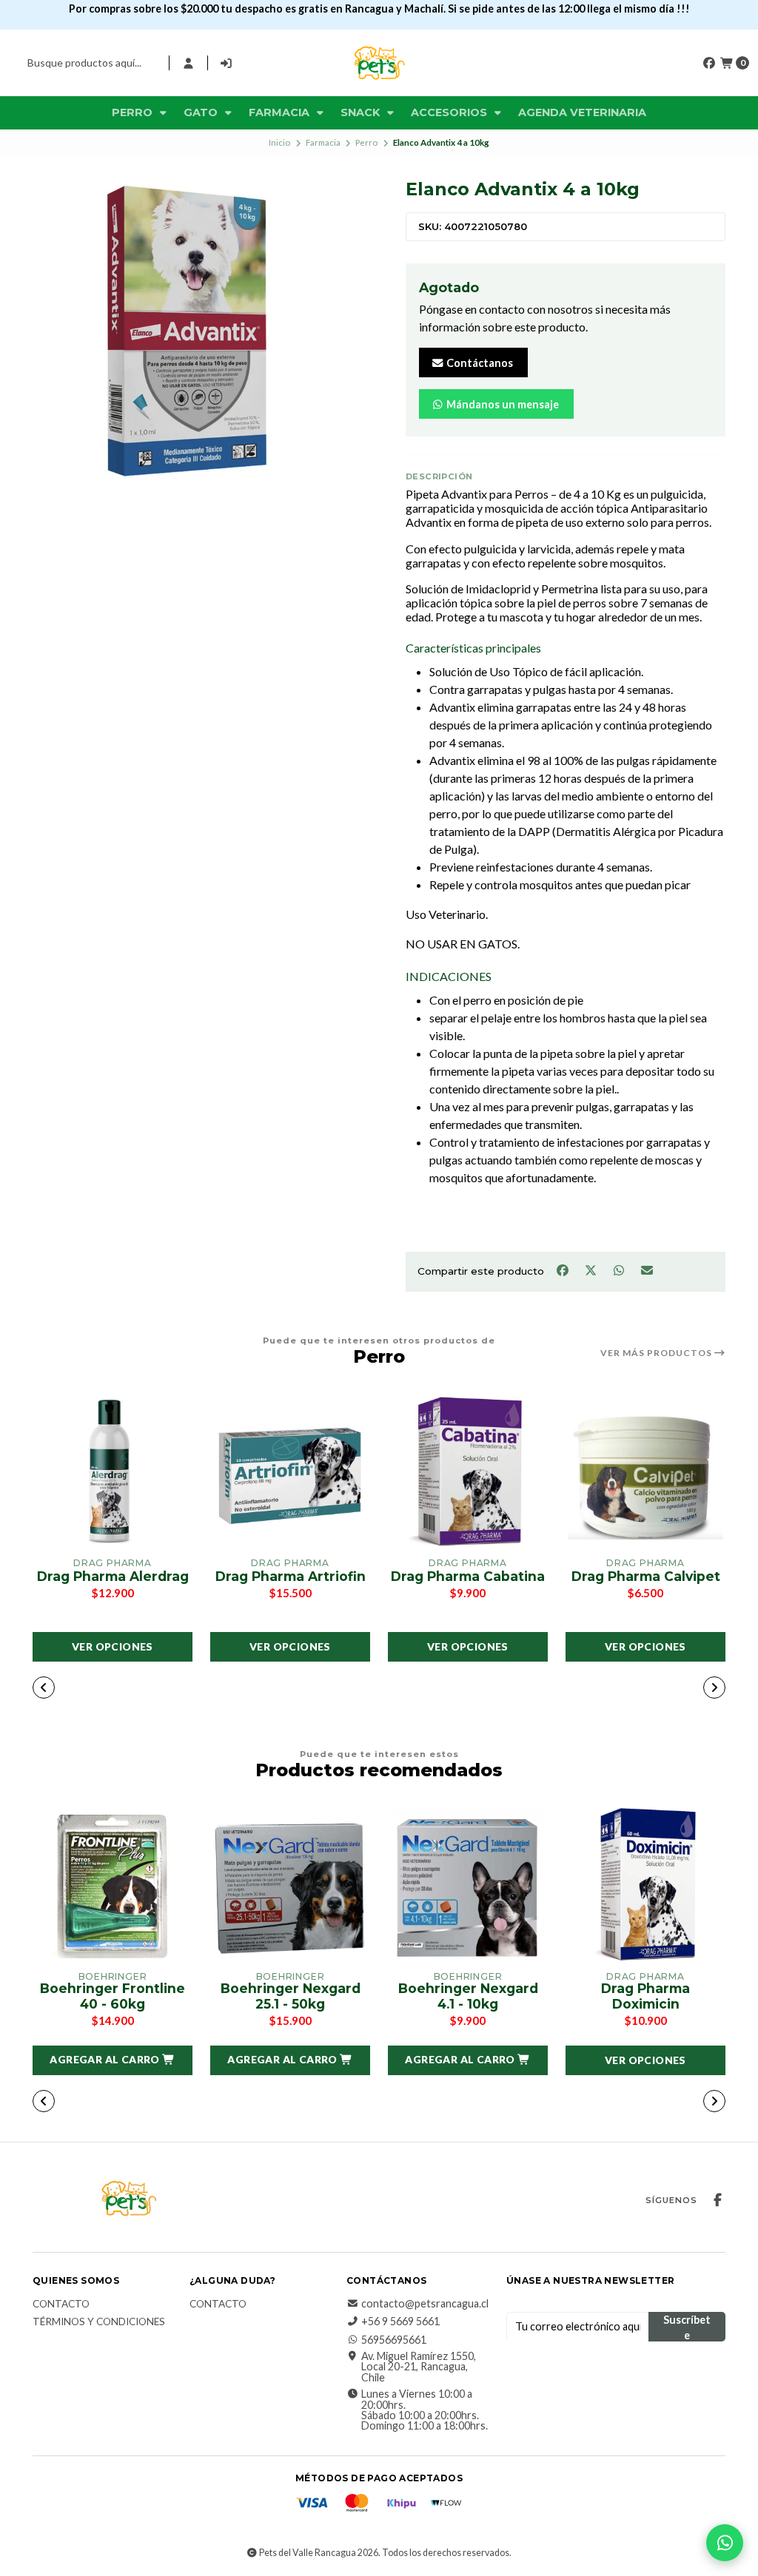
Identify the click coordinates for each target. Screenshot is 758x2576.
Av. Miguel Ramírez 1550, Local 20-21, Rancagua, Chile (419, 2367)
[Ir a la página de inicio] (379, 63)
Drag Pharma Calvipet (646, 1577)
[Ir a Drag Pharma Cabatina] (468, 1472)
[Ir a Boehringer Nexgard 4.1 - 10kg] (468, 1886)
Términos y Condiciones (99, 2322)
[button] (272, 1689)
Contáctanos (479, 363)
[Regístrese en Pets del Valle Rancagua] (227, 63)
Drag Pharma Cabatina (468, 1577)
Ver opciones (113, 1646)
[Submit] (16, 63)
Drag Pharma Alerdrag (113, 1577)
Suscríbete (687, 2327)
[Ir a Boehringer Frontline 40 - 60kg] (113, 1886)
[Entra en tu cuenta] (188, 63)
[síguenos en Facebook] (709, 63)
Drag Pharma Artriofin (291, 1577)
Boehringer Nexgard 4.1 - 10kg (468, 1996)
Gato (202, 112)
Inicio (279, 142)
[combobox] (83, 63)
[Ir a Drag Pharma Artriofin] (290, 1472)
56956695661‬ (394, 2340)
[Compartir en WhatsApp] (620, 1270)
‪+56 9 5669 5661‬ (400, 2322)
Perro (134, 112)
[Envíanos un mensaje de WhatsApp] (725, 2543)
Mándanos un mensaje (502, 404)
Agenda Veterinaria (582, 112)
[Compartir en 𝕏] (591, 1270)
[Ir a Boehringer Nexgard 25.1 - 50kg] (290, 1886)
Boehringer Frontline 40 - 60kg (113, 1996)
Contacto (61, 2304)
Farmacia (281, 112)
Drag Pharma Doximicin (645, 1996)
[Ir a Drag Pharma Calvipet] (645, 1472)
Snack (362, 112)
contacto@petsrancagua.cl (425, 2304)
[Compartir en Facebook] (563, 1270)
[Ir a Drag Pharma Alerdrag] (113, 1472)
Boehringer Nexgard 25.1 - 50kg (291, 1996)
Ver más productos (657, 1353)
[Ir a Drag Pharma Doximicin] (645, 1886)
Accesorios (450, 112)
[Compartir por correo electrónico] (647, 1270)
